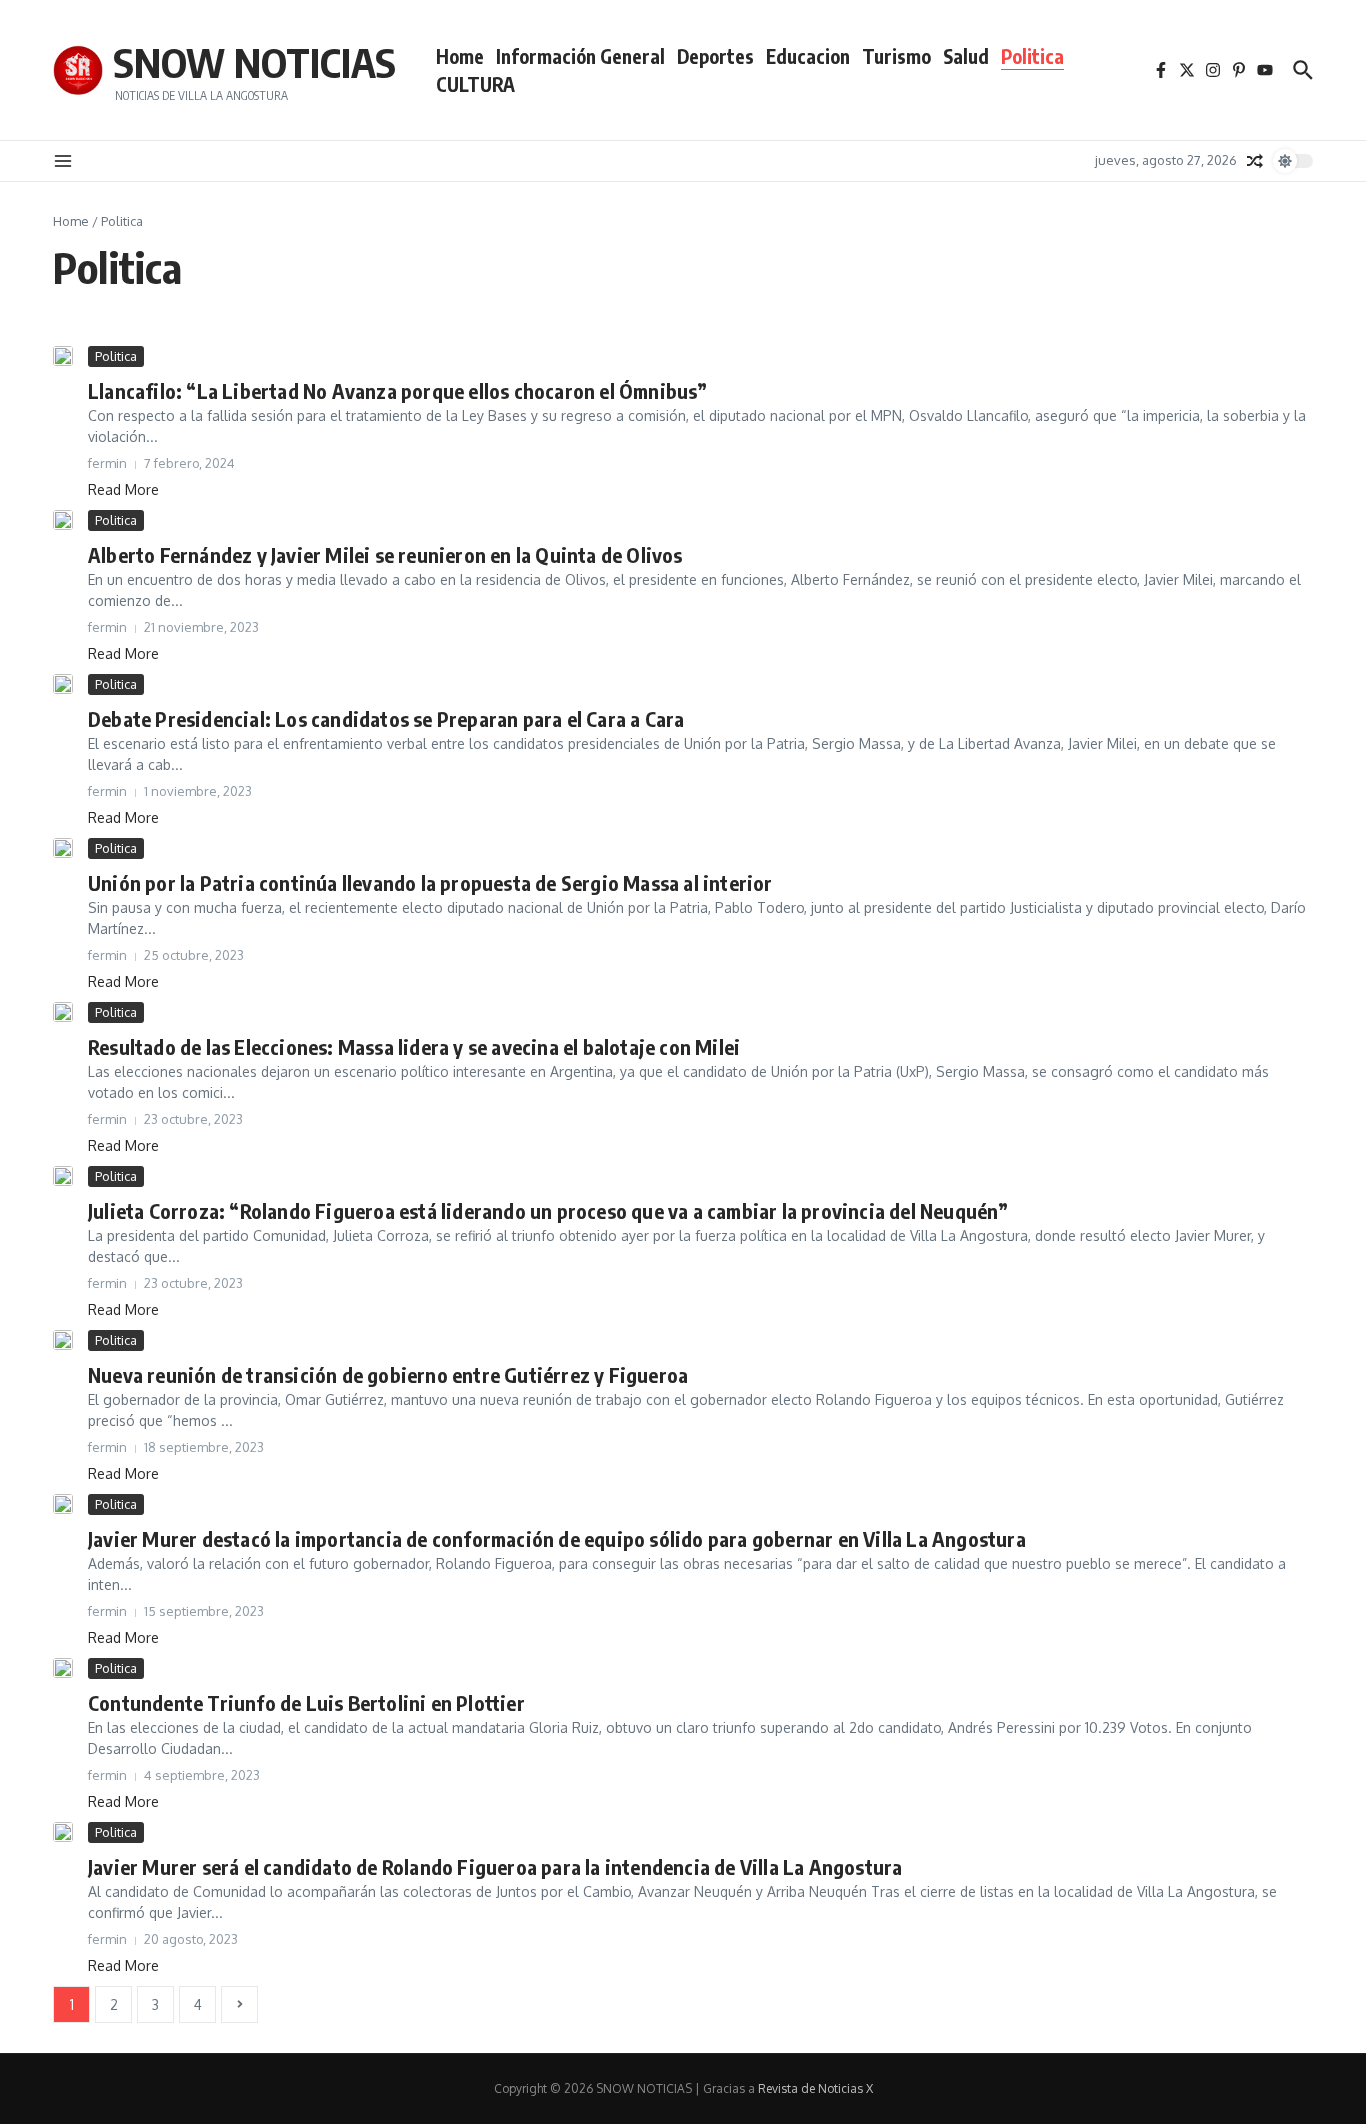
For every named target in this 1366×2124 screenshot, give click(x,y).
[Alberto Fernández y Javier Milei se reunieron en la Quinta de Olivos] (63, 520)
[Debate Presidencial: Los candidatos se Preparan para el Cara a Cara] (63, 684)
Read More (123, 489)
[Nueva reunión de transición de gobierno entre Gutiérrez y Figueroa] (63, 1340)
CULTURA (475, 84)
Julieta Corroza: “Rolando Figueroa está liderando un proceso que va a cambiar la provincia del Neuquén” (548, 1210)
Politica (1032, 56)
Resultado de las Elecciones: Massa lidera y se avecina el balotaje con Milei (414, 1046)
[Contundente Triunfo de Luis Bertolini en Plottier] (63, 1668)
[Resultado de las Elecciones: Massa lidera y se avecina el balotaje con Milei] (63, 1012)
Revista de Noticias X (815, 2088)
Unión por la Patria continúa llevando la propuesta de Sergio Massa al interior (430, 882)
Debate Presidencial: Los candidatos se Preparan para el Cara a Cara (386, 718)
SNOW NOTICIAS (254, 62)
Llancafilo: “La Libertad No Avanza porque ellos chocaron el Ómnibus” (398, 390)
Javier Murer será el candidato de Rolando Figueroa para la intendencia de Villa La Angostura (495, 1866)
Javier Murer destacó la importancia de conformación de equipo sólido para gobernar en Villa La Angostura (557, 1538)
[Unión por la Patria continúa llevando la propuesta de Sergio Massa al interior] (63, 848)
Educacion (808, 56)
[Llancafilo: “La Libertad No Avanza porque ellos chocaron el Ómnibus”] (63, 356)
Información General (580, 56)
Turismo (896, 56)
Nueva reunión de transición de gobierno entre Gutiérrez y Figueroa (388, 1374)
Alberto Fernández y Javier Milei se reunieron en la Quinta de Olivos (385, 554)
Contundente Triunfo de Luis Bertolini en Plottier (306, 1702)
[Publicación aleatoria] (1255, 161)
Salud (966, 56)
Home (460, 56)
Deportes (715, 56)
